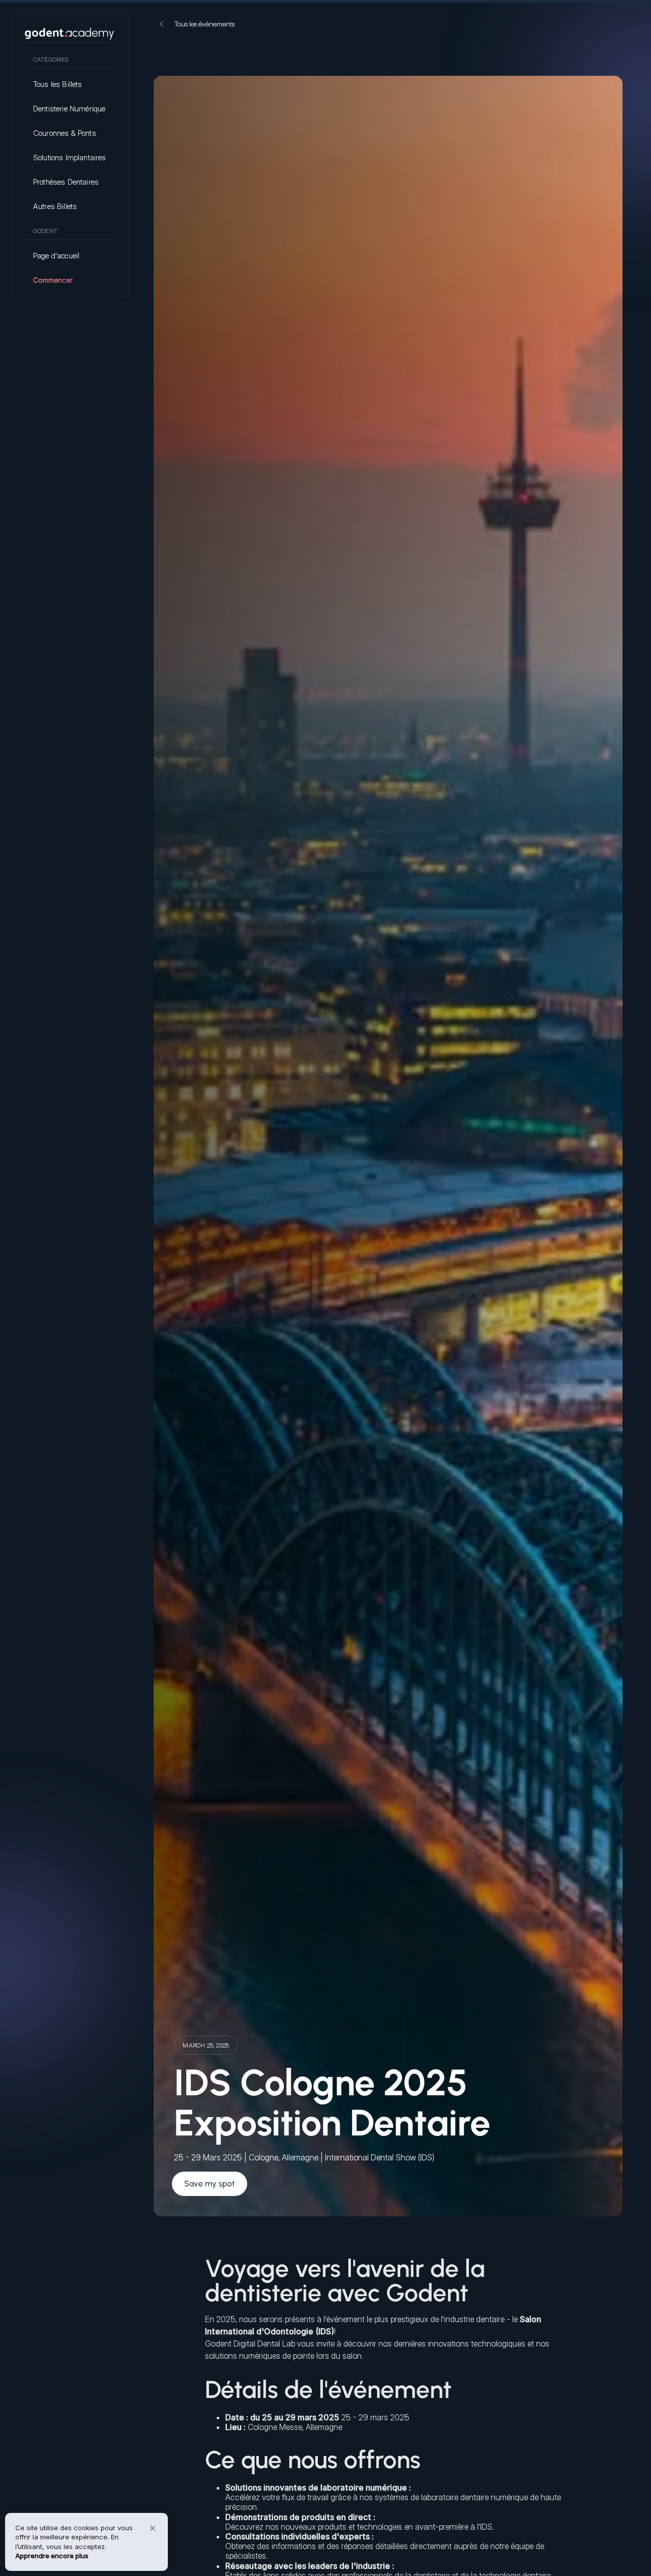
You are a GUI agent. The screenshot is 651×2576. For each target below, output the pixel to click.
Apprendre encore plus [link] (52, 2556)
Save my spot (210, 2184)
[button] (153, 2528)
